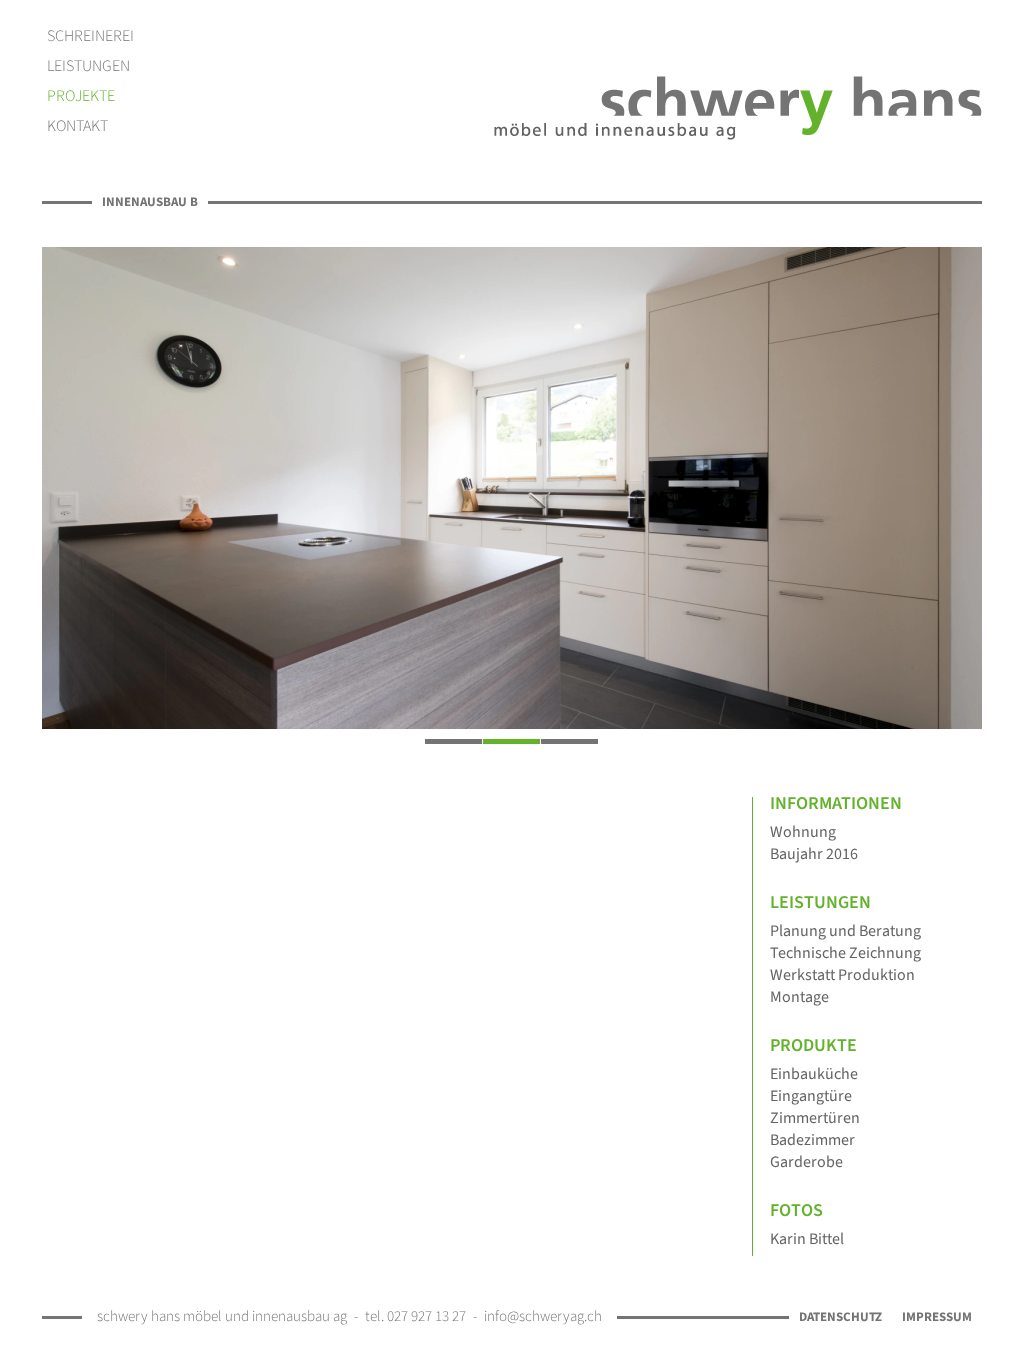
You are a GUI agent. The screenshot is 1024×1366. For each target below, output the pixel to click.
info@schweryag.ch (543, 1316)
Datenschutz (840, 1317)
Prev (64, 478)
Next (960, 478)
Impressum (937, 1317)
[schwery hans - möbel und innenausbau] (738, 108)
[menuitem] (91, 36)
